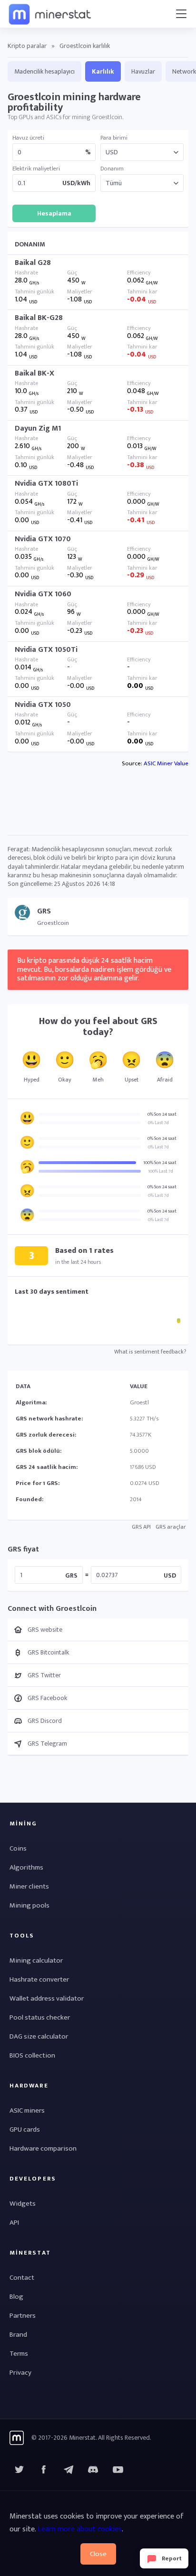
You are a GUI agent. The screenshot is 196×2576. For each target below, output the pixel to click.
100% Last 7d (161, 1171)
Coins (18, 1848)
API (14, 2223)
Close (98, 2554)
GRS (71, 1575)
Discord (118, 2470)
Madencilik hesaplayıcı (44, 71)
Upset (132, 1080)
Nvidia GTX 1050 (43, 705)
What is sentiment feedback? (150, 1352)
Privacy (20, 2373)
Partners (23, 2316)
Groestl (139, 1402)
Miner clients (29, 1886)
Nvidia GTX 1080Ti (46, 484)
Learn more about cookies (80, 2529)
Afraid (165, 1080)
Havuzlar (143, 71)
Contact (22, 2278)
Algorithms (26, 1867)
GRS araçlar (171, 1527)
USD (170, 1575)
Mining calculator (36, 1960)
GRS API (141, 1527)
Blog (16, 2297)
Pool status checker (40, 2017)
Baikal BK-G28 (39, 318)
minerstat (50, 14)
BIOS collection (32, 2055)
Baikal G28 (33, 263)
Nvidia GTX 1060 (43, 594)
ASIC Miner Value (166, 763)
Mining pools (29, 1905)
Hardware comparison (43, 2148)
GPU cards (25, 2129)
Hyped (32, 1080)
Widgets (23, 2204)
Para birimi (114, 138)
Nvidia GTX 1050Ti (46, 650)
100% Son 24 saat (160, 1163)
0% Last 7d (158, 1123)
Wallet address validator (47, 1998)
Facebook (44, 2470)
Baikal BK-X (34, 373)
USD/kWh (76, 183)
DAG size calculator (39, 2036)
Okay (65, 1080)
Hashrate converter (39, 1979)
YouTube (93, 2470)
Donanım (112, 169)
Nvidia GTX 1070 (43, 539)
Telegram (69, 2470)
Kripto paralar (27, 46)
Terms (19, 2354)
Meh (98, 1080)
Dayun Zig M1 (38, 428)
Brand (18, 2335)
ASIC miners (27, 2111)
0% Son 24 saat (162, 1114)
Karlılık (103, 71)
